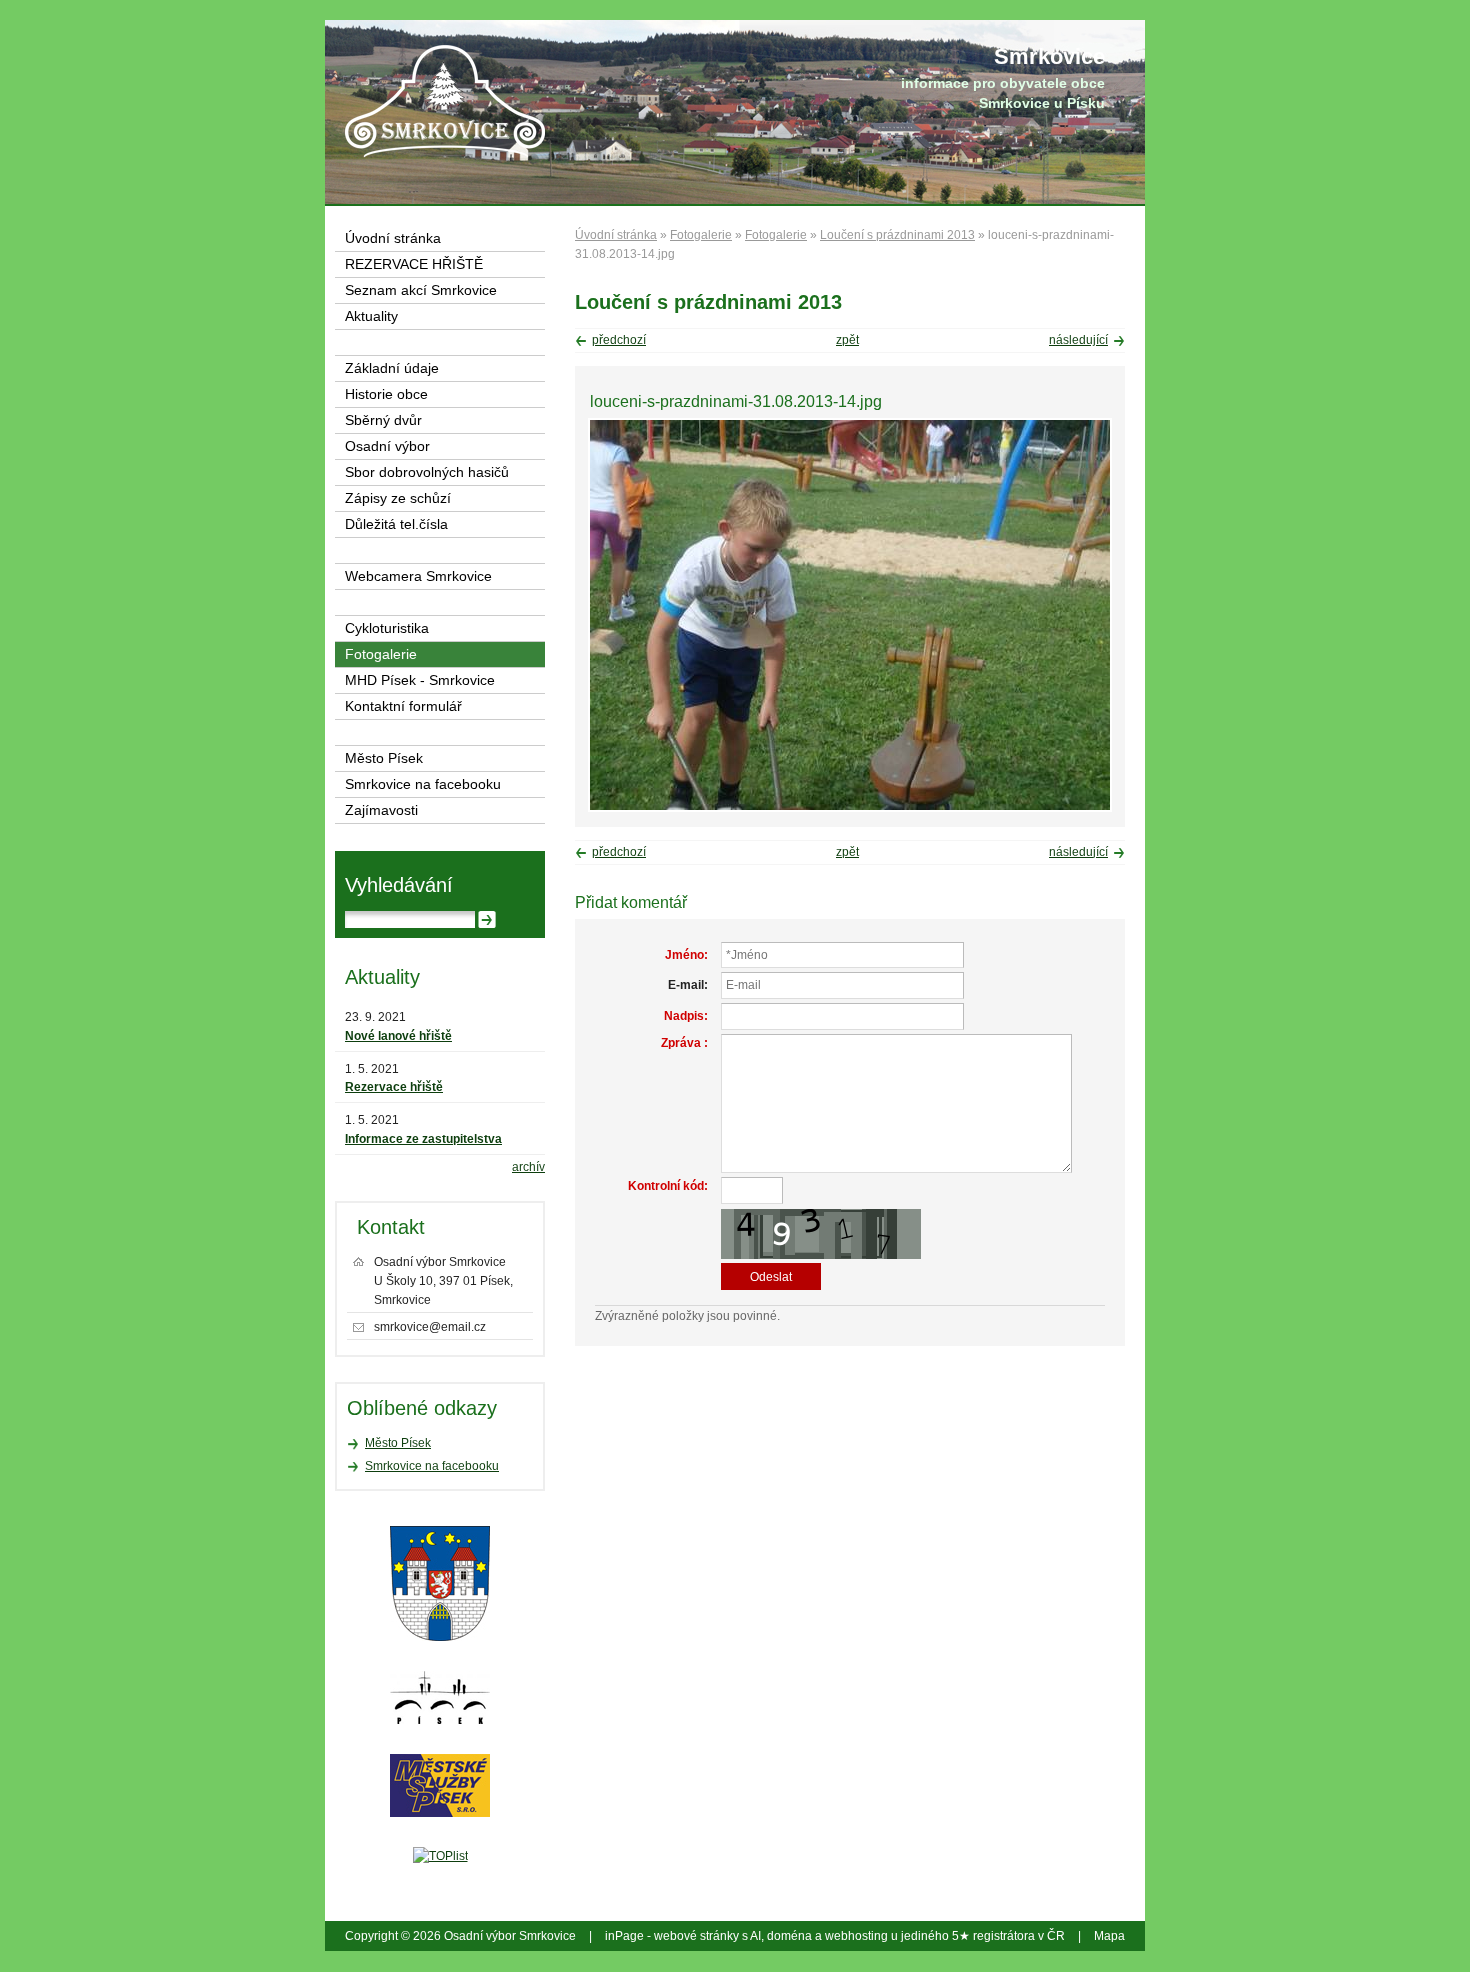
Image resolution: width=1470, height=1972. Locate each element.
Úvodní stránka (616, 235)
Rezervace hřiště (394, 1087)
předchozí (619, 340)
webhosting (856, 1936)
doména (789, 1936)
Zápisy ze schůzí (398, 498)
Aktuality (371, 316)
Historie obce (386, 394)
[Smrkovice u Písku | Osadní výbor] (445, 100)
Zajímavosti (381, 810)
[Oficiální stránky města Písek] (440, 1583)
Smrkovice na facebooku (423, 784)
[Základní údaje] (987, 80)
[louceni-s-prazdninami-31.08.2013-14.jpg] (850, 808)
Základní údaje (392, 368)
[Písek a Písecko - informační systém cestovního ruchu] (440, 1697)
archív (528, 1167)
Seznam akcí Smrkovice (421, 290)
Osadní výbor (387, 446)
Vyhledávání (399, 885)
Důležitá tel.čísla (396, 524)
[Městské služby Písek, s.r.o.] (440, 1785)
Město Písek (384, 758)
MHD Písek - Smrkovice (420, 680)
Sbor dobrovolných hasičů (427, 472)
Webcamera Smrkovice (418, 576)
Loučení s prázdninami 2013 (897, 235)
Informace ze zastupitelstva (423, 1139)
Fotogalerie (701, 235)
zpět (847, 340)
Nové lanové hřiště (398, 1036)
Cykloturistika (387, 628)
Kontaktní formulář (403, 706)
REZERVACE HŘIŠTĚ (414, 264)
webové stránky (696, 1936)
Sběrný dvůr (383, 420)
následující (1078, 340)
